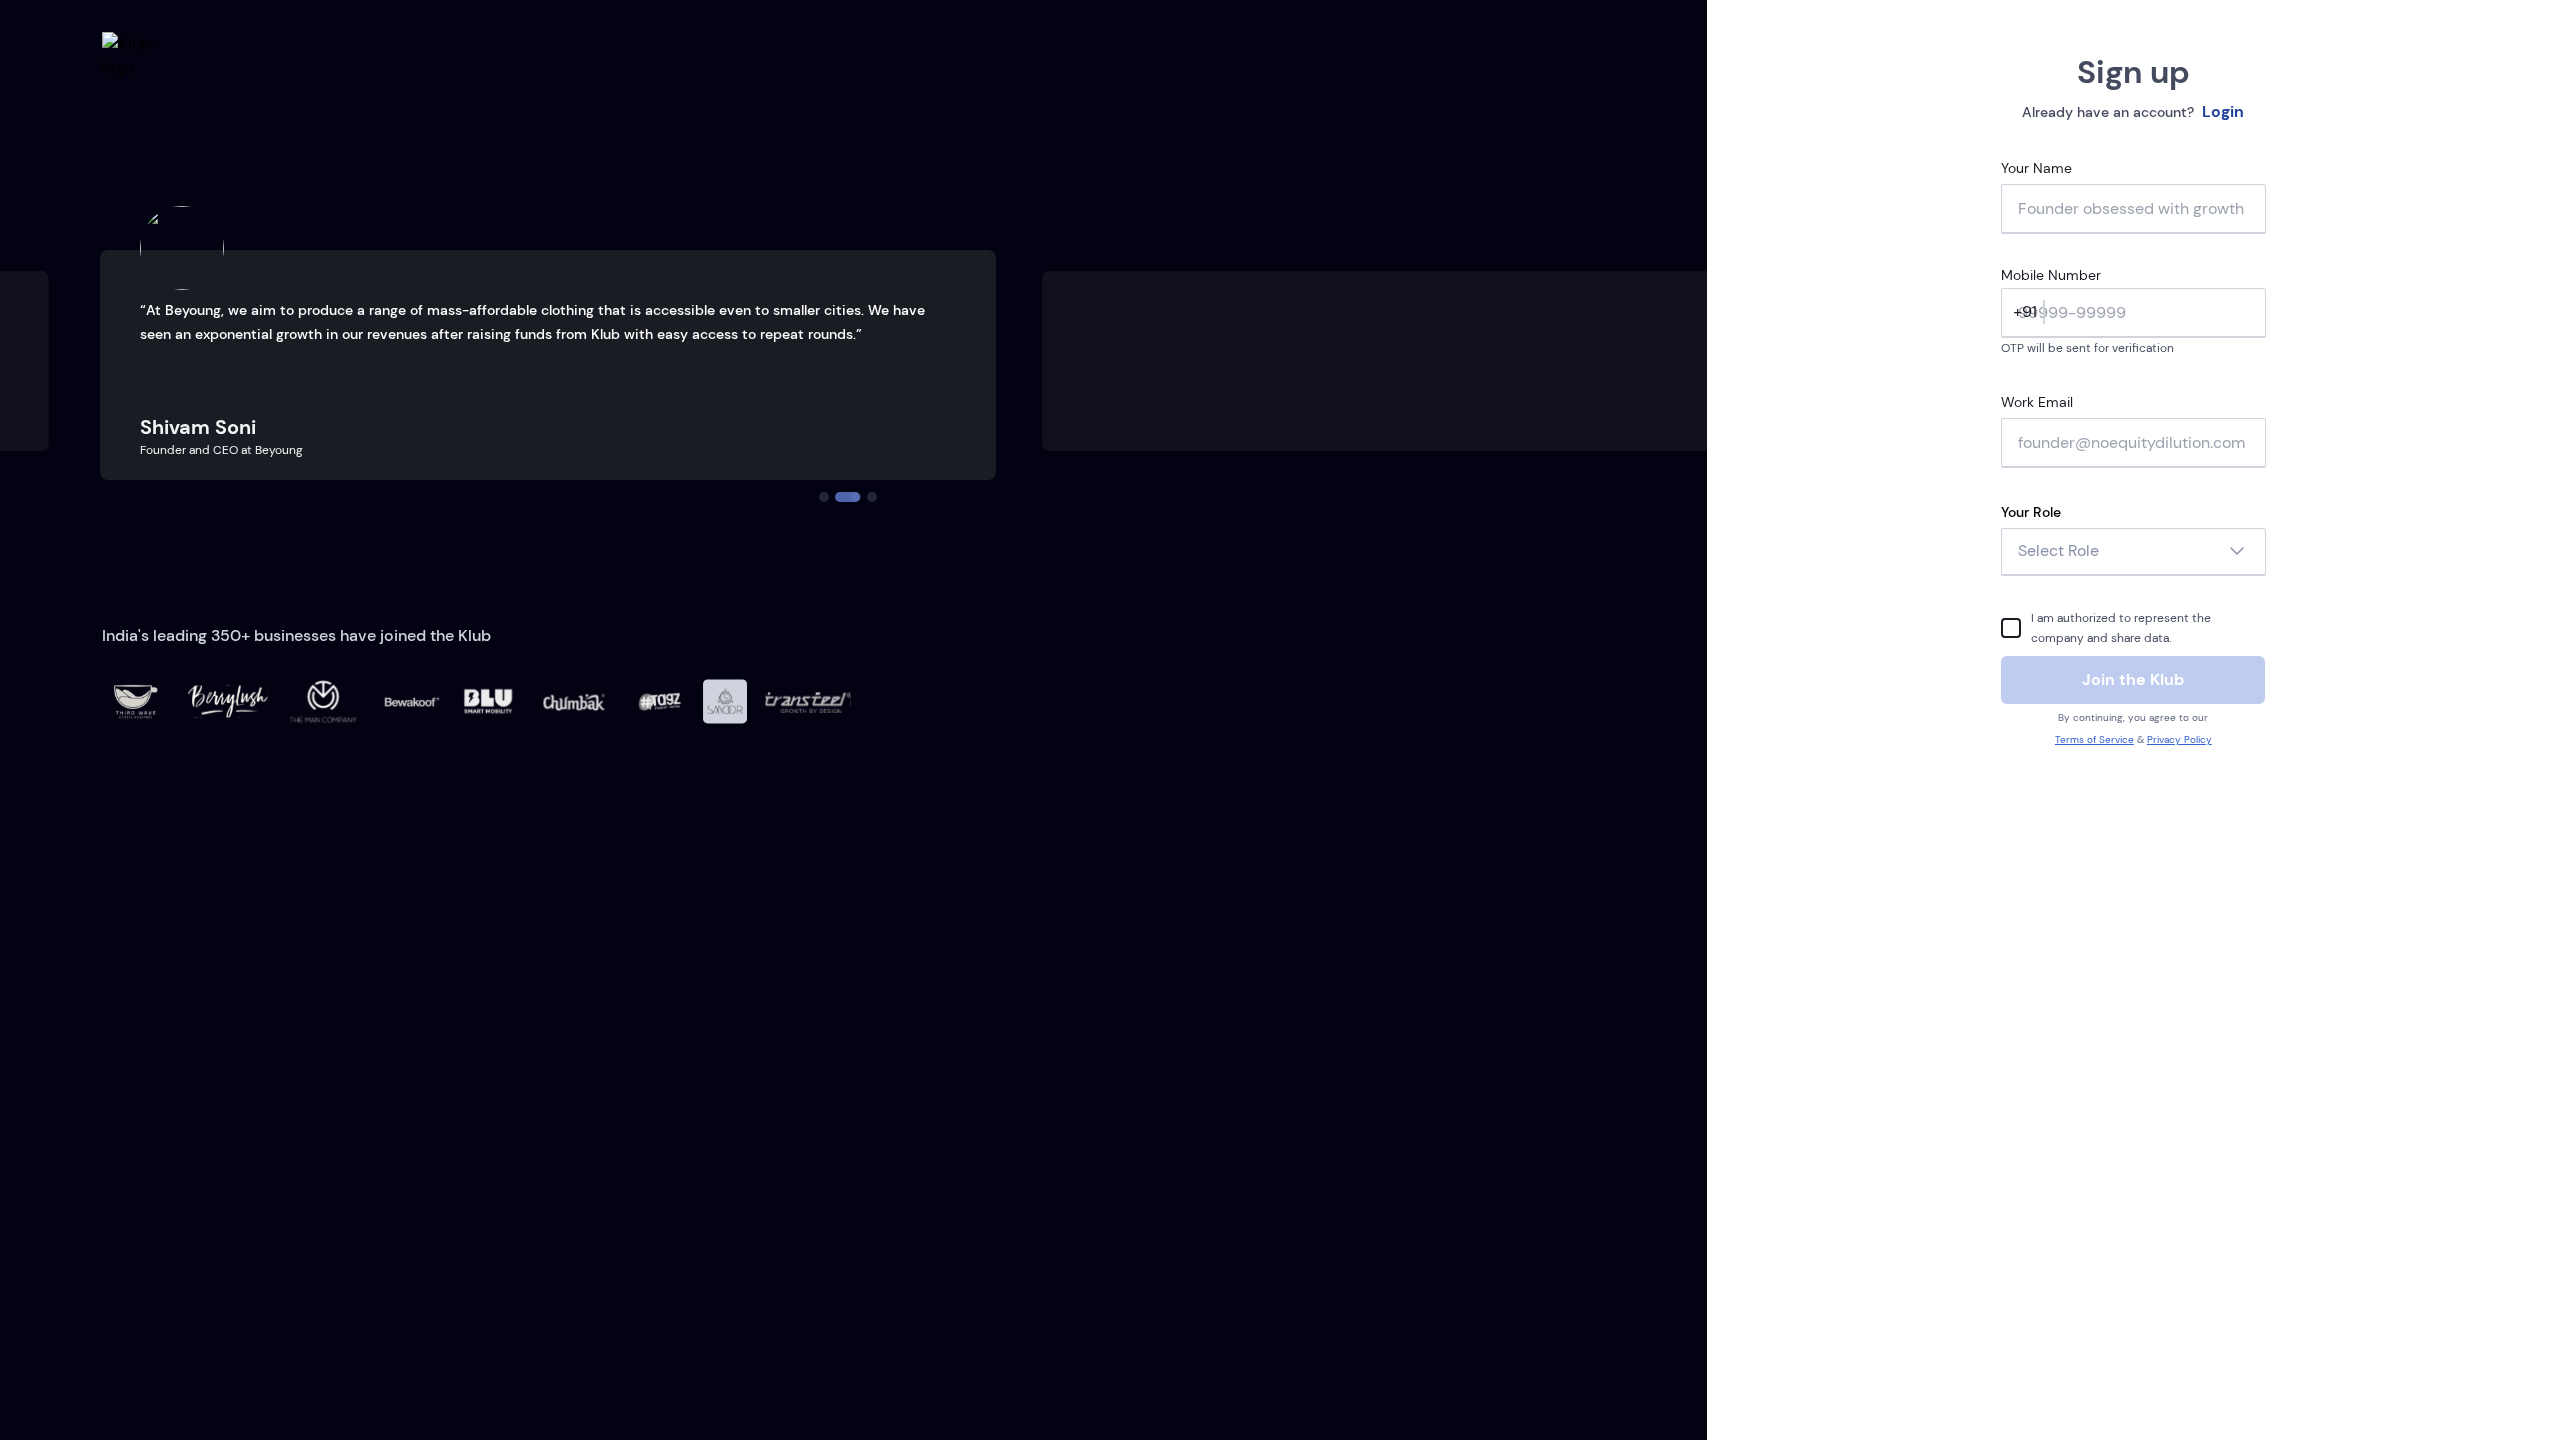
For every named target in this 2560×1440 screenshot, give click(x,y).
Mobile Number (2051, 275)
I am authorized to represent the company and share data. (2121, 628)
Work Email (2037, 402)
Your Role (2031, 512)
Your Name (2036, 168)
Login (2223, 111)
